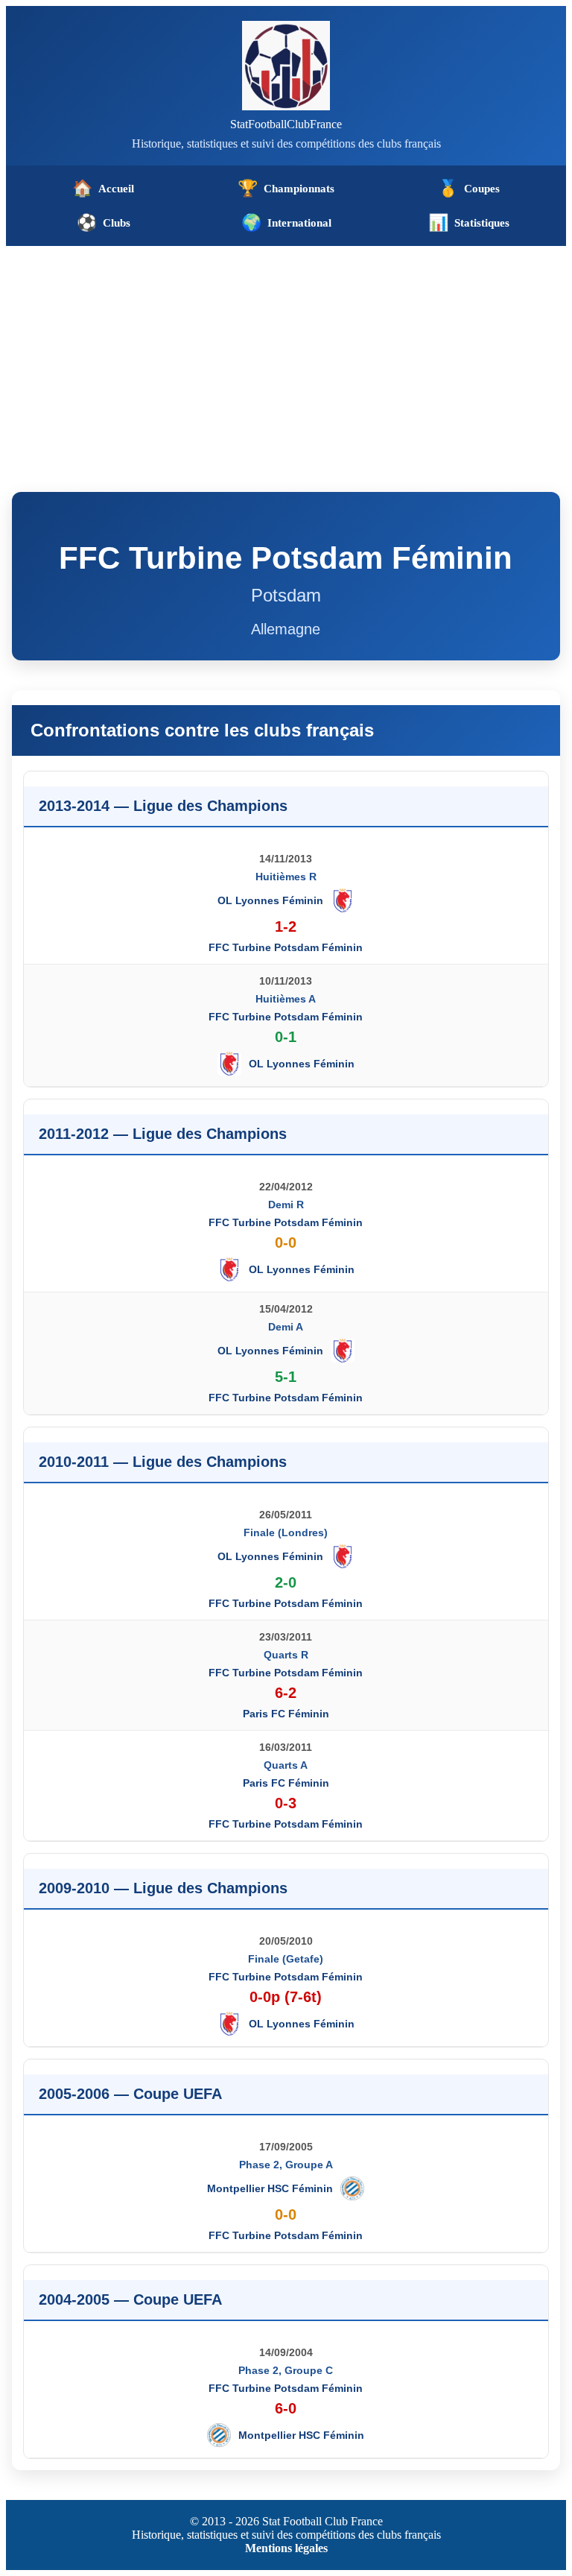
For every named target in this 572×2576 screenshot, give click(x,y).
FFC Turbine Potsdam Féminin (286, 947)
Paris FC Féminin (286, 1714)
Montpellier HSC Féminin (270, 2188)
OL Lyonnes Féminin (270, 900)
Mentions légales (286, 2548)
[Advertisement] (286, 358)
